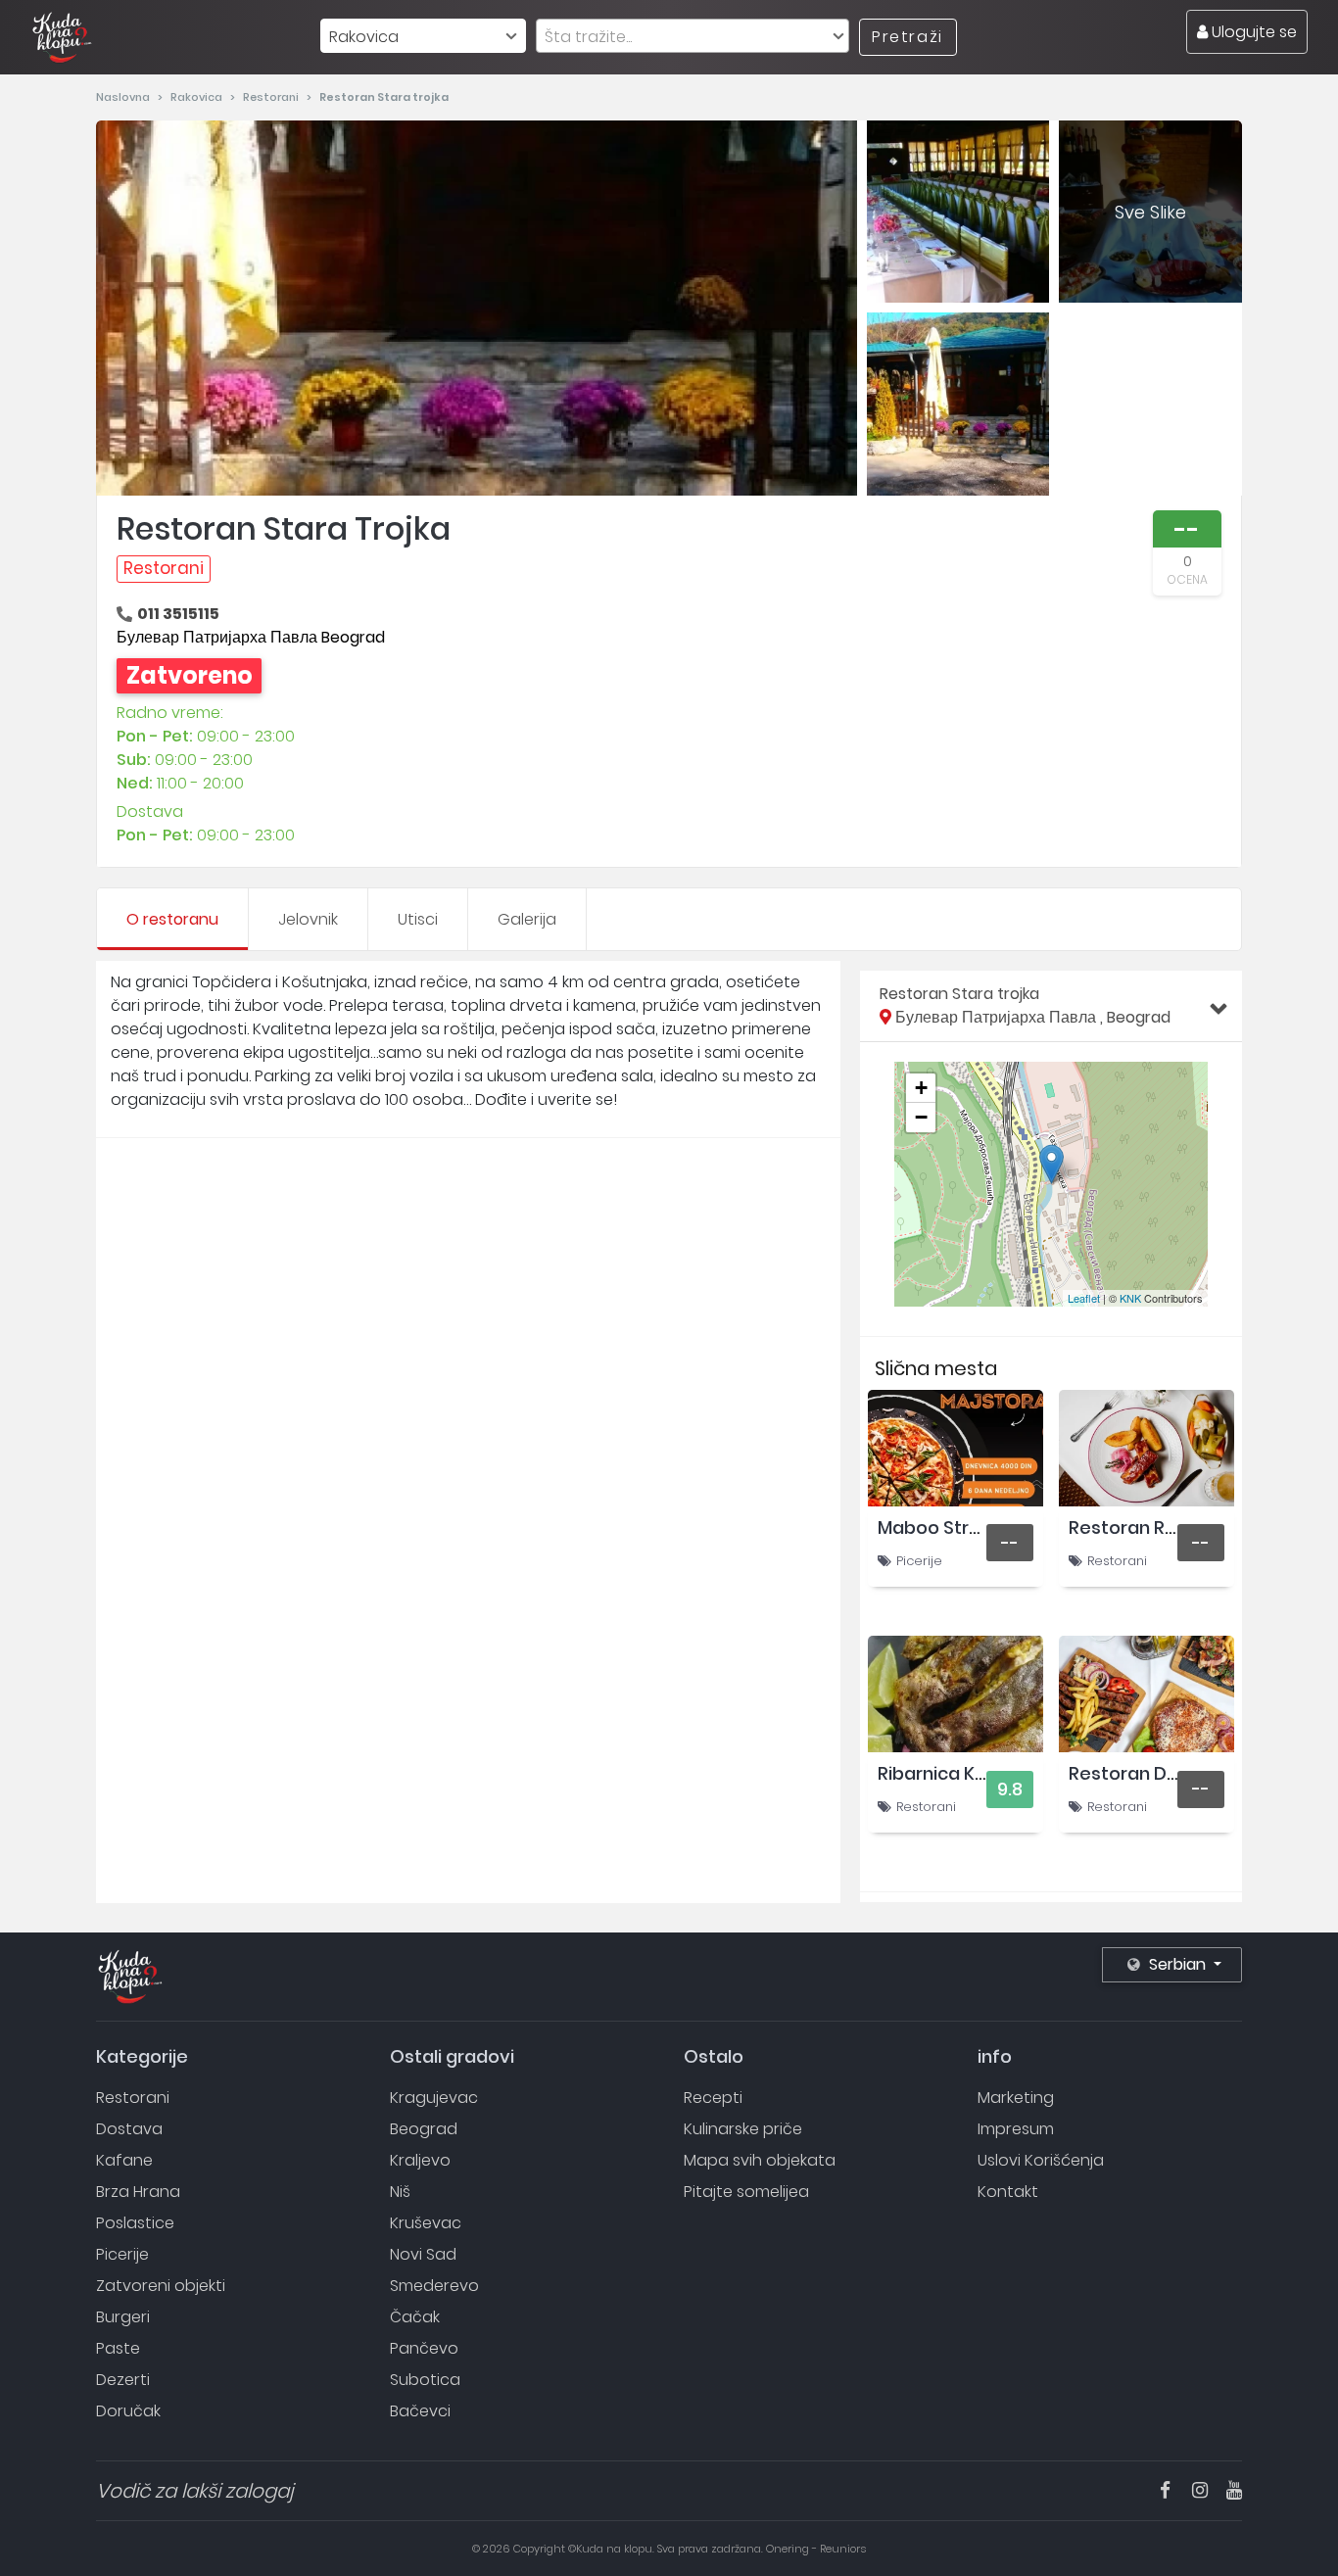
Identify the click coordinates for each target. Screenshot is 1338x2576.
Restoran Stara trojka (1025, 1005)
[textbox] (693, 37)
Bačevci (420, 2411)
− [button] (921, 1117)
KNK (1130, 1298)
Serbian (1177, 1964)
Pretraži (908, 37)
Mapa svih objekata (760, 2160)
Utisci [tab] (418, 919)
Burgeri (123, 2317)
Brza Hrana (138, 2192)
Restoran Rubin (1135, 1527)
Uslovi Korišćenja (1041, 2160)
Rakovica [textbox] (364, 37)
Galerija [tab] (527, 919)
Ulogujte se (1252, 32)
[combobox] (423, 36)
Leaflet (1084, 1298)
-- (1010, 1543)
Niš (400, 2192)
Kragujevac (434, 2098)
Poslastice (135, 2223)
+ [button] (921, 1088)
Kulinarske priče (743, 2129)
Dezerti (123, 2380)
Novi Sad (423, 2254)
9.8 (1010, 1789)
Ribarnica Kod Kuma (965, 1773)
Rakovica (198, 97)
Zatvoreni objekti (161, 2286)
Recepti (713, 2098)
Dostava (129, 2129)
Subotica (425, 2380)
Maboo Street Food (963, 1527)
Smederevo (434, 2286)
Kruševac (426, 2223)
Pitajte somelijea (746, 2192)
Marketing (1016, 2098)
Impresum (1016, 2129)
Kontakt (1008, 2192)
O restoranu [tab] (172, 919)
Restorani (272, 97)
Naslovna (124, 97)
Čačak (415, 2317)
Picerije (919, 1561)
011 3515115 (178, 614)
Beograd (424, 2129)
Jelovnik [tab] (308, 919)
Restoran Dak (1128, 1773)
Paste (118, 2348)
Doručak (128, 2411)
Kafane (124, 2160)
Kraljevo (420, 2160)
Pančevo (424, 2348)
